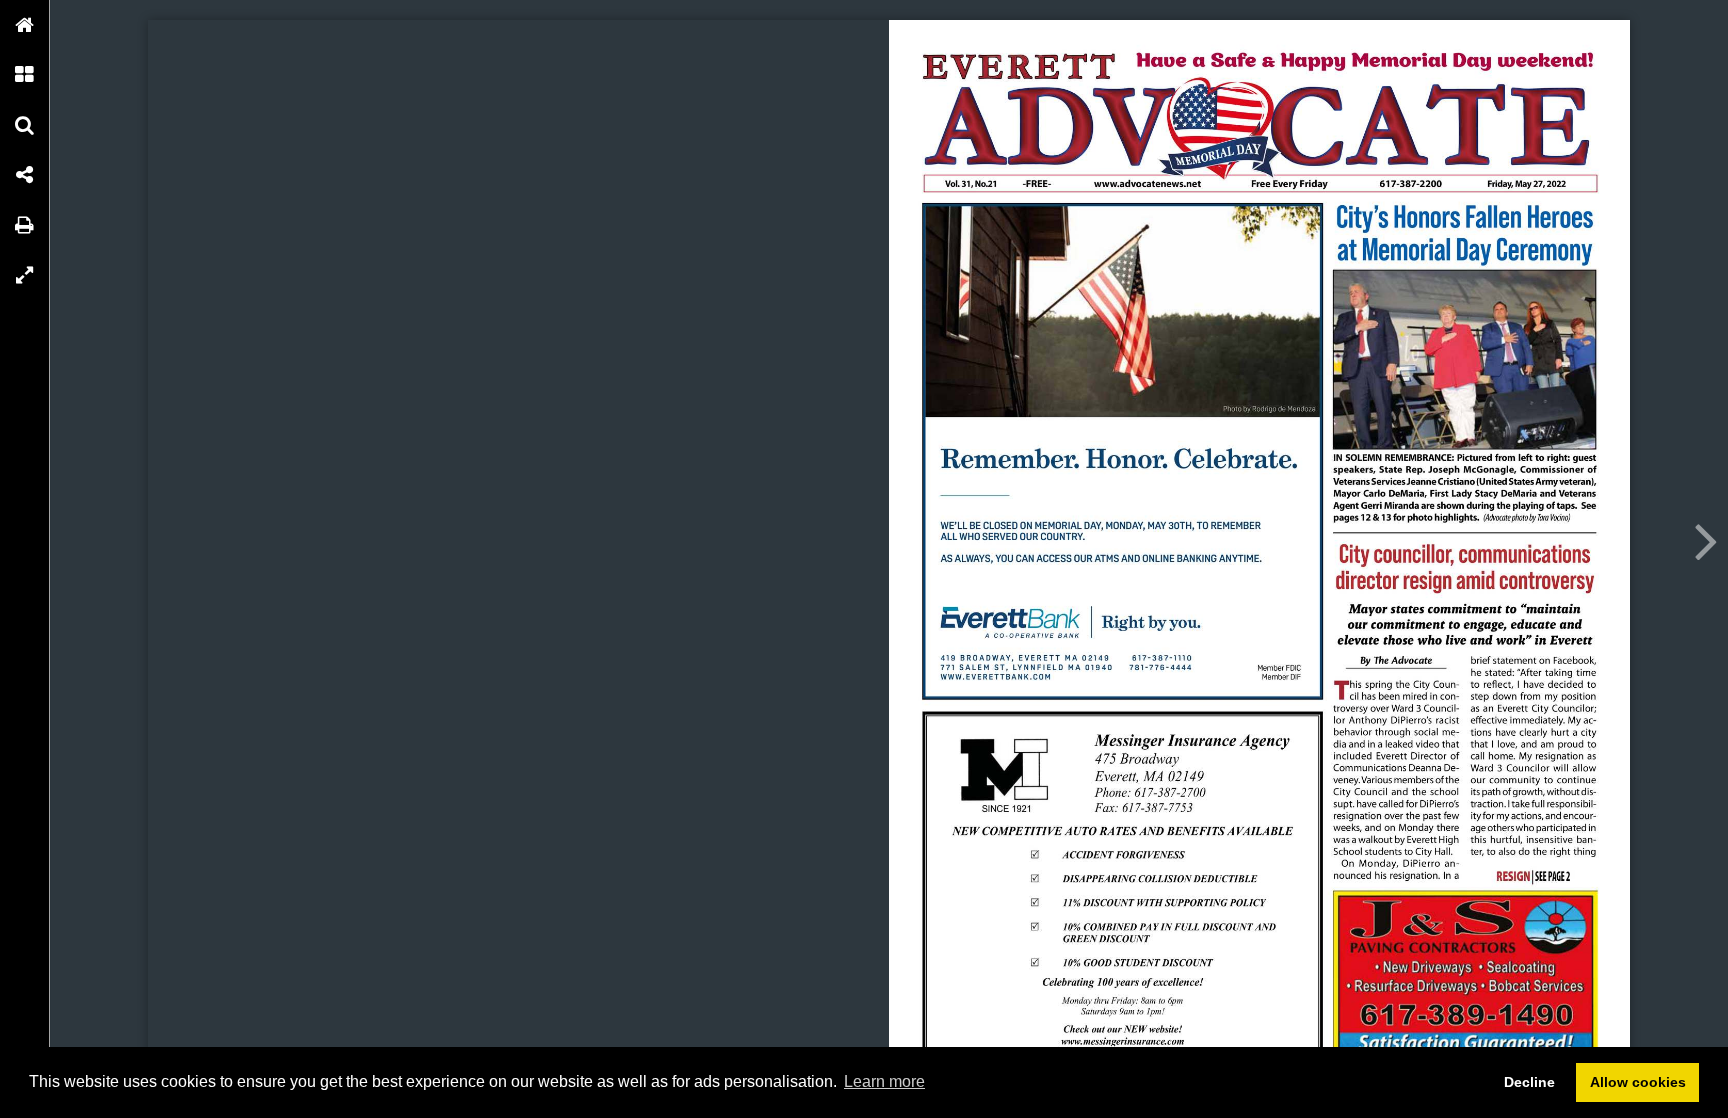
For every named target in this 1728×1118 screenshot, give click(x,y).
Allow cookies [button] (1638, 1082)
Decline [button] (1529, 1082)
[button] (25, 25)
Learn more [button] (884, 1081)
